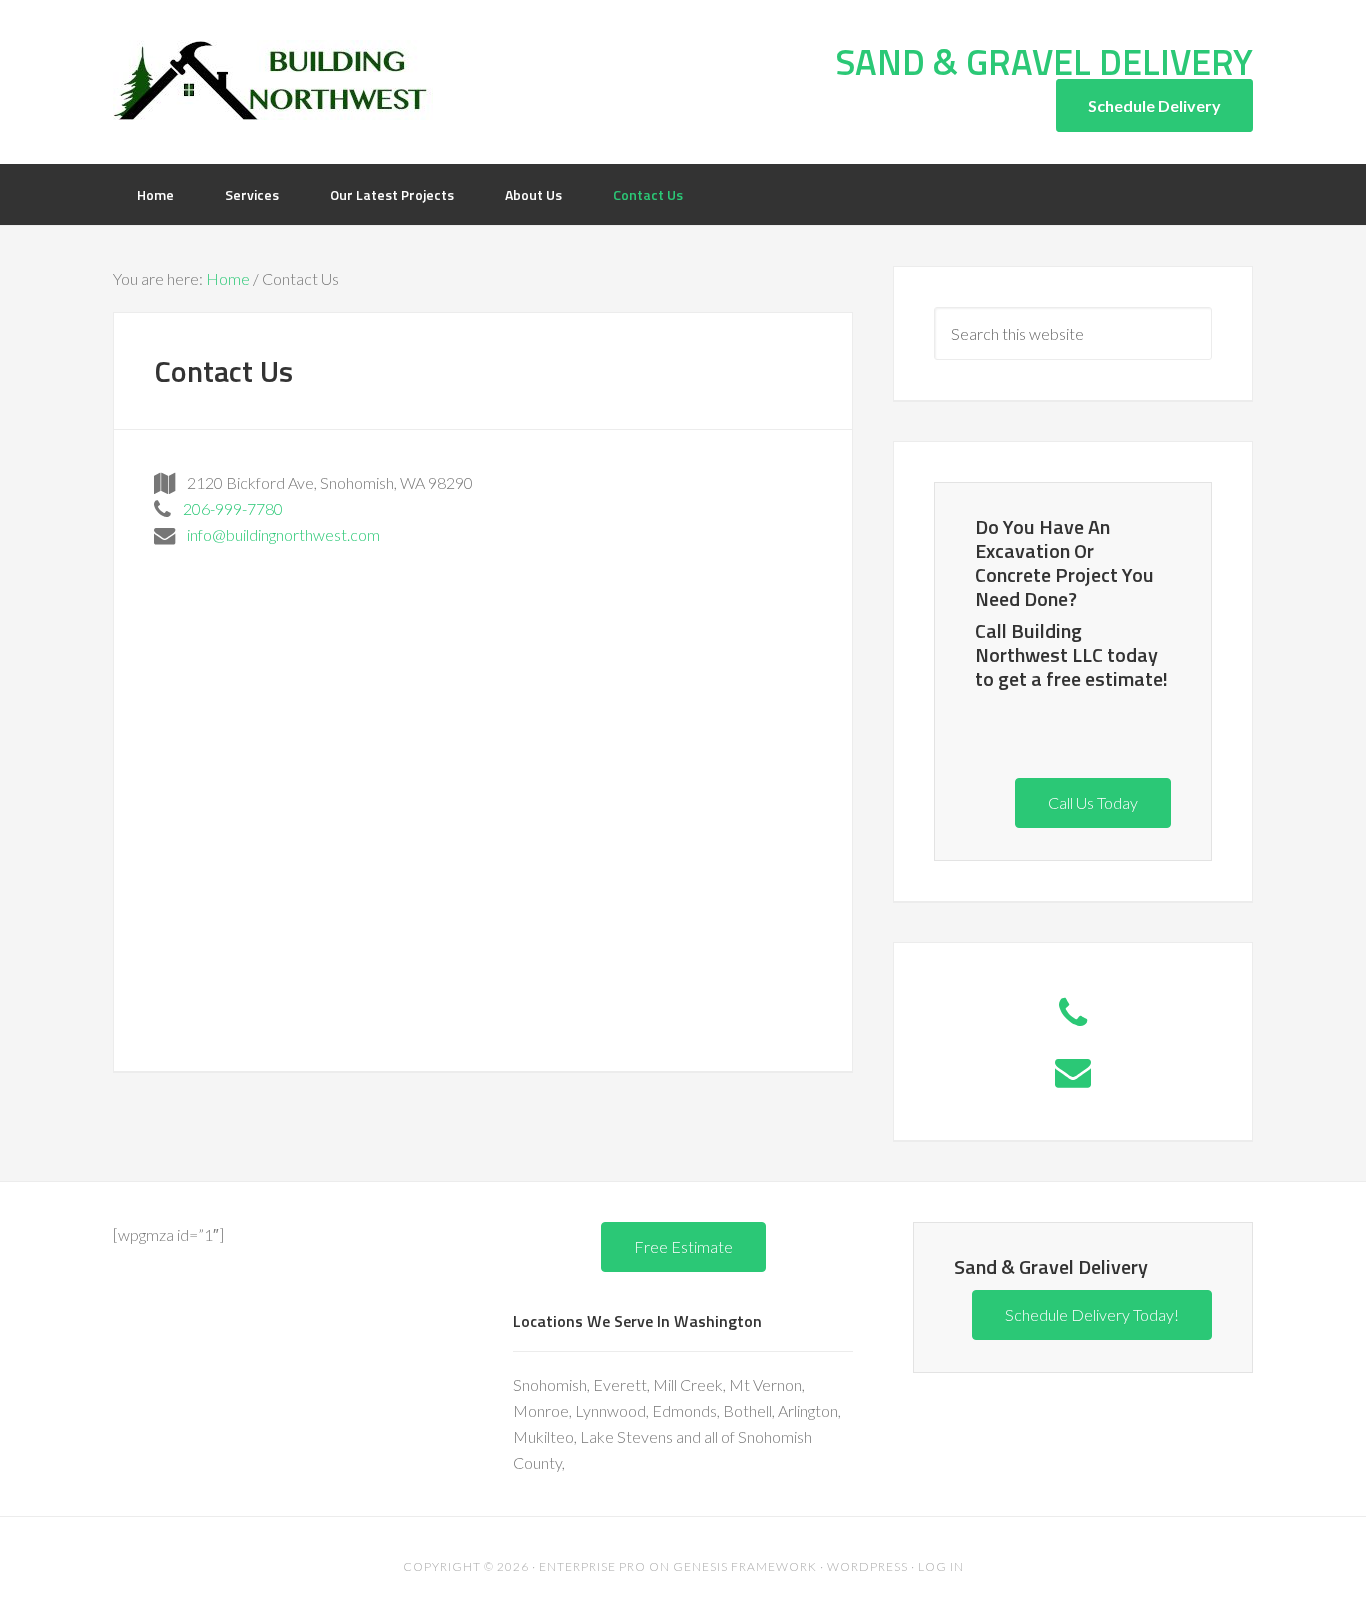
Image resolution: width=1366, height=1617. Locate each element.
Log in (941, 1566)
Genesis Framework (745, 1566)
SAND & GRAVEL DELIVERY (1044, 61)
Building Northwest (273, 80)
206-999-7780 (227, 508)
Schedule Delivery (1154, 105)
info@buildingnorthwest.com (277, 534)
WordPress (867, 1566)
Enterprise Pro (592, 1566)
